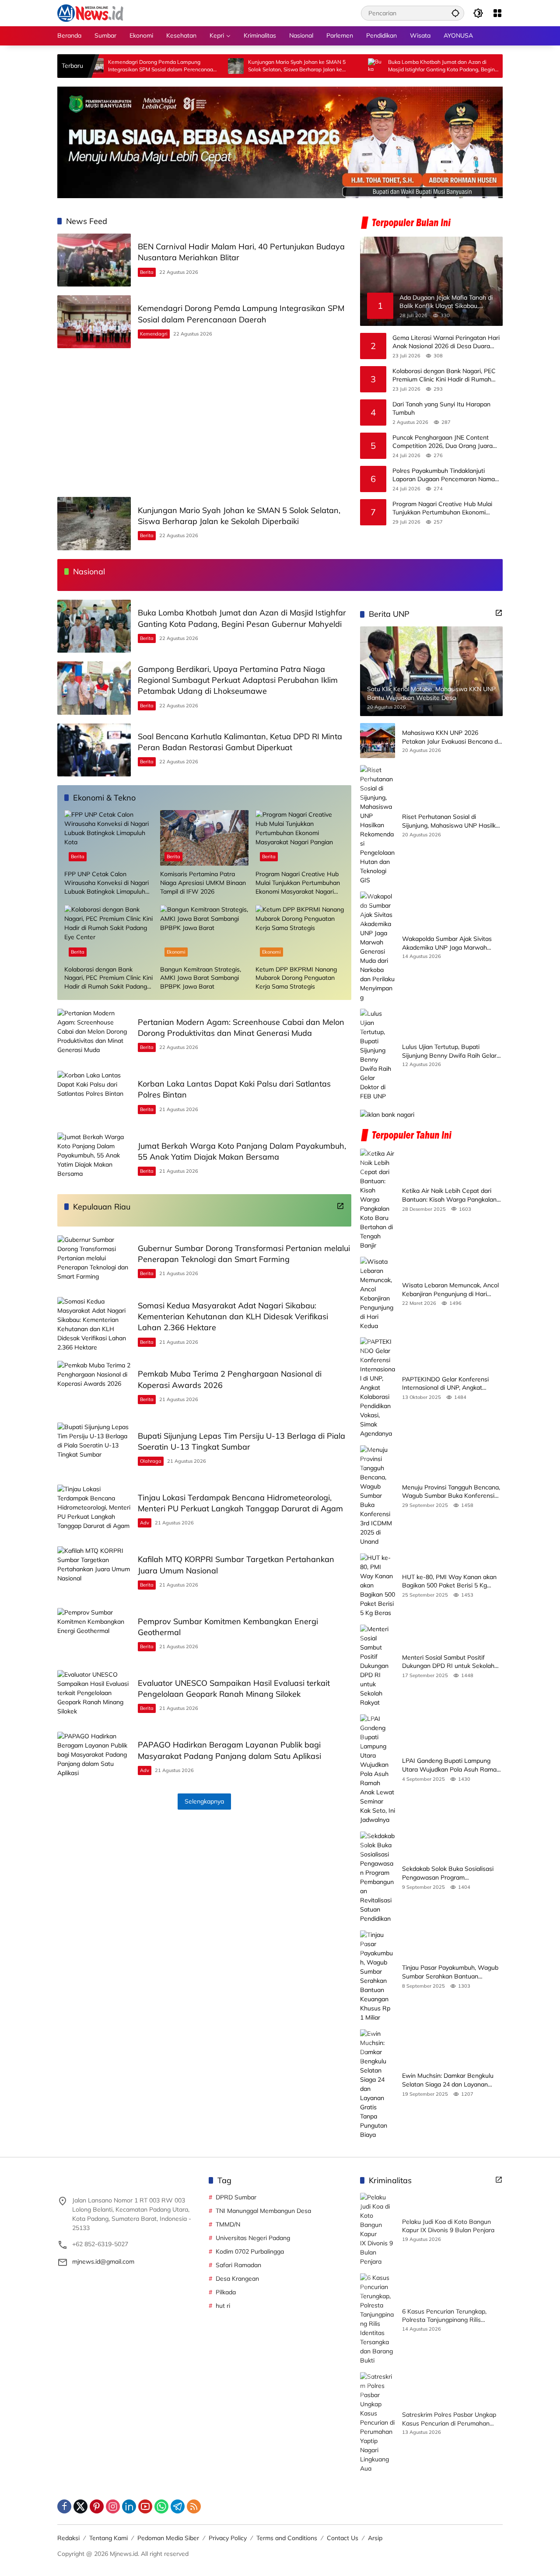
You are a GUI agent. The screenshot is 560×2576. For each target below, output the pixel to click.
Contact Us (343, 2538)
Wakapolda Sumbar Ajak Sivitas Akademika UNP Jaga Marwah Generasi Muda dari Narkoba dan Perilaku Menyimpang (448, 943)
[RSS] (194, 2506)
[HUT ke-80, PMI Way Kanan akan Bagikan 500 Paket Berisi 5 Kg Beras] (378, 1585)
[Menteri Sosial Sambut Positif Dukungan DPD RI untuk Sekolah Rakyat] (378, 1666)
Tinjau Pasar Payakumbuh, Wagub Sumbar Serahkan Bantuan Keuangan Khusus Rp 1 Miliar (450, 1972)
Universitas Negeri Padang (253, 2238)
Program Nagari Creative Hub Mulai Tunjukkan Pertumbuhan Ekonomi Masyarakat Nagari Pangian (442, 509)
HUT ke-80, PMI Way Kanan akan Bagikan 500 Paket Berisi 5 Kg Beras (449, 1582)
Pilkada (226, 2292)
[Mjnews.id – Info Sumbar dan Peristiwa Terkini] (90, 13)
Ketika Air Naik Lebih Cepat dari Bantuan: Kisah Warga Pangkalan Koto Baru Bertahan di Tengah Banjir (449, 1195)
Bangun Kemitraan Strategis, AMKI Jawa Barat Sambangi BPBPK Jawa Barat (201, 978)
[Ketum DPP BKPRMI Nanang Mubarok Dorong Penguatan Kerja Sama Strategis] (300, 933)
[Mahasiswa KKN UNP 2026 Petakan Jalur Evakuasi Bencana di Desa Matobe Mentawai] (378, 741)
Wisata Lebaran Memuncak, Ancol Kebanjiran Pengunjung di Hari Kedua (450, 1289)
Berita (147, 272)
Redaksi (68, 2538)
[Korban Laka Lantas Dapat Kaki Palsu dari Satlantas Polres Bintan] (94, 1097)
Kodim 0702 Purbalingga (250, 2251)
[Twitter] (80, 2506)
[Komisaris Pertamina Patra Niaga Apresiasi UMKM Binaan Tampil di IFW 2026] (205, 838)
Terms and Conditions (287, 2538)
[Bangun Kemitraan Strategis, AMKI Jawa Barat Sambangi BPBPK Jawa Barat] (205, 933)
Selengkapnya (204, 1801)
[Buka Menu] (497, 13)
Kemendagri (154, 334)
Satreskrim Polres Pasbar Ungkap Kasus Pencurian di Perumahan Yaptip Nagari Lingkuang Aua (449, 2419)
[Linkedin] (129, 2506)
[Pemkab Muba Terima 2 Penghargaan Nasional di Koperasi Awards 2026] (94, 1387)
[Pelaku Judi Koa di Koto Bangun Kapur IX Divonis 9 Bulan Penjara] (378, 2230)
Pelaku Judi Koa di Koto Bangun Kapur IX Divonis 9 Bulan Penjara (448, 2226)
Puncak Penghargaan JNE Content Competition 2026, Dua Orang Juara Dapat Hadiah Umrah (443, 442)
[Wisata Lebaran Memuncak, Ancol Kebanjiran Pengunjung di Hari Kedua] (378, 1293)
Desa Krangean (237, 2279)
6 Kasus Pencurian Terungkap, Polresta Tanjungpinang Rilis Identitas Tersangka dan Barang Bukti (447, 2316)
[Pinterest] (97, 2506)
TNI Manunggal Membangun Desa (263, 2211)
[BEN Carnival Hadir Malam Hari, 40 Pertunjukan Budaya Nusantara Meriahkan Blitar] (94, 260)
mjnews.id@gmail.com (103, 2261)
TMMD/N (228, 2224)
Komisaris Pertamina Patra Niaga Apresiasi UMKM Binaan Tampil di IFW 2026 (203, 883)
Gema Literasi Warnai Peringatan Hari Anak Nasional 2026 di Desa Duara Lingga (446, 342)
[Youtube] (145, 2506)
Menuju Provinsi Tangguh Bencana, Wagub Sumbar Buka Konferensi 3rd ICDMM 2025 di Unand (451, 1492)
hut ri (223, 2306)
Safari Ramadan (238, 2265)
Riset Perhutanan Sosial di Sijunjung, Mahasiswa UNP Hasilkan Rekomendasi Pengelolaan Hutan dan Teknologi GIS (452, 821)
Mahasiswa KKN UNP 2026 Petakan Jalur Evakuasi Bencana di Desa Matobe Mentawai (451, 737)
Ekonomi (176, 952)
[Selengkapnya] (340, 1206)
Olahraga (151, 1461)
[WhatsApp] (161, 2506)
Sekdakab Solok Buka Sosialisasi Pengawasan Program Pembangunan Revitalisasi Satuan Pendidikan (450, 1873)
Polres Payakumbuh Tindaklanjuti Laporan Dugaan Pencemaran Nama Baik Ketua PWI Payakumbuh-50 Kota (446, 475)
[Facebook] (64, 2506)
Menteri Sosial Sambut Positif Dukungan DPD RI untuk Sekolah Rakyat (448, 1662)
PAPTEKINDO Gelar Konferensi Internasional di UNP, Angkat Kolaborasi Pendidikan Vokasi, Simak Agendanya (445, 1384)
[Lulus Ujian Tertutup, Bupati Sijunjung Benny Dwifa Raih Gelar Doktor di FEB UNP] (378, 1055)
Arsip (375, 2538)
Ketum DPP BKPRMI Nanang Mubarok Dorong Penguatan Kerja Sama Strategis (296, 978)
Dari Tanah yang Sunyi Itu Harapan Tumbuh (441, 409)
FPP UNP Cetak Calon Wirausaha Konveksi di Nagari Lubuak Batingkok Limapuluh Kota (107, 883)
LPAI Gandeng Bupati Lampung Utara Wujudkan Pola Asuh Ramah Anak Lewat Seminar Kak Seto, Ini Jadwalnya (451, 1765)
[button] (455, 13)
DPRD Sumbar (236, 2197)
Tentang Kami (108, 2538)
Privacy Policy (228, 2538)
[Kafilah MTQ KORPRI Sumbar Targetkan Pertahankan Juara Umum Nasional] (94, 1573)
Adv (145, 1523)
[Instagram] (113, 2506)
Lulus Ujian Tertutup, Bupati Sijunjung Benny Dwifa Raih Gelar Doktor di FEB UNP (449, 1051)
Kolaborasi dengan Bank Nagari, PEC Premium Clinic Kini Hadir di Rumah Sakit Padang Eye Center (444, 376)
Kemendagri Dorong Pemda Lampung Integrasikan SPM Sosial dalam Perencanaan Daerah (94, 66)
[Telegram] (178, 2506)
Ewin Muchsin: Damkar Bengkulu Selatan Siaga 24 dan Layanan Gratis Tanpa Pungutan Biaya (448, 2080)
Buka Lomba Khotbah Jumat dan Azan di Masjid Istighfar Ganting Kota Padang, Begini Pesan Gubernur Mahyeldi (374, 66)
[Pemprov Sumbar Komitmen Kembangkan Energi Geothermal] (94, 1634)
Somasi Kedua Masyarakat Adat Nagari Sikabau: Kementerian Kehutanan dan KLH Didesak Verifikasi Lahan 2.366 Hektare (233, 1316)
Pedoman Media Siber (168, 2538)
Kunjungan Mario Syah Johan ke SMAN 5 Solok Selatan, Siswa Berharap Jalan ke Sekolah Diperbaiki (229, 66)
